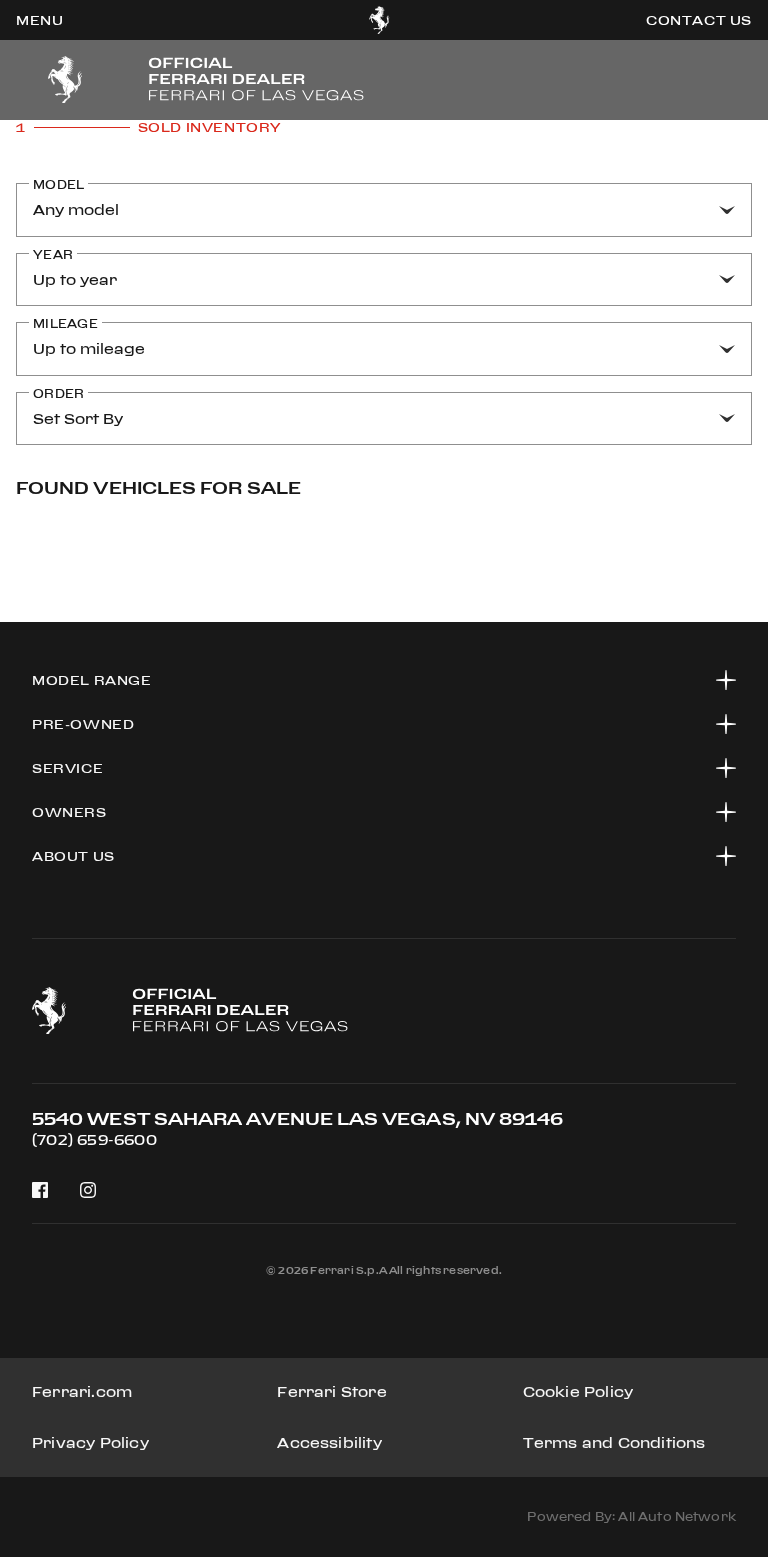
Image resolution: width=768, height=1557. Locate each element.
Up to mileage (89, 348)
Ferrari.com (82, 1391)
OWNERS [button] (69, 812)
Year (53, 254)
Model (58, 184)
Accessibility (329, 1442)
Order (58, 393)
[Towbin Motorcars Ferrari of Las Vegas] (379, 20)
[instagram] (88, 1190)
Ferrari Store (332, 1391)
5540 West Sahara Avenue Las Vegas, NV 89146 (297, 1118)
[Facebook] (40, 1190)
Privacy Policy (90, 1442)
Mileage (65, 323)
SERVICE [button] (67, 768)
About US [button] (73, 856)
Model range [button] (92, 680)
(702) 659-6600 (94, 1139)
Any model (76, 209)
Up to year (75, 279)
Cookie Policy (578, 1391)
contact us (699, 20)
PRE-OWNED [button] (83, 724)
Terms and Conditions (614, 1442)
